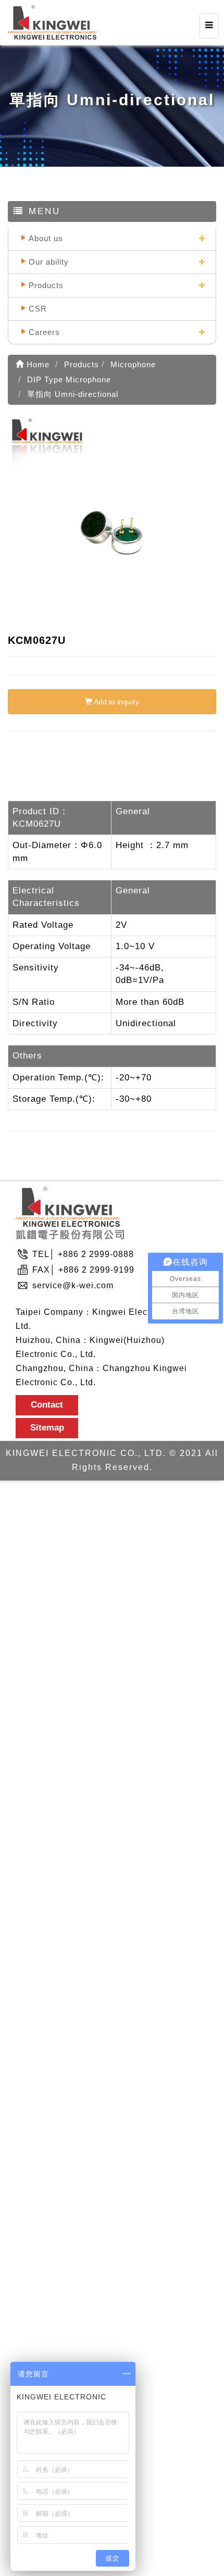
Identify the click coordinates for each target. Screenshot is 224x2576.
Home (37, 364)
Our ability (49, 262)
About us (46, 238)
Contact (47, 1405)
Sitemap (47, 1428)
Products (46, 285)
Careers (44, 332)
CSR (38, 309)
